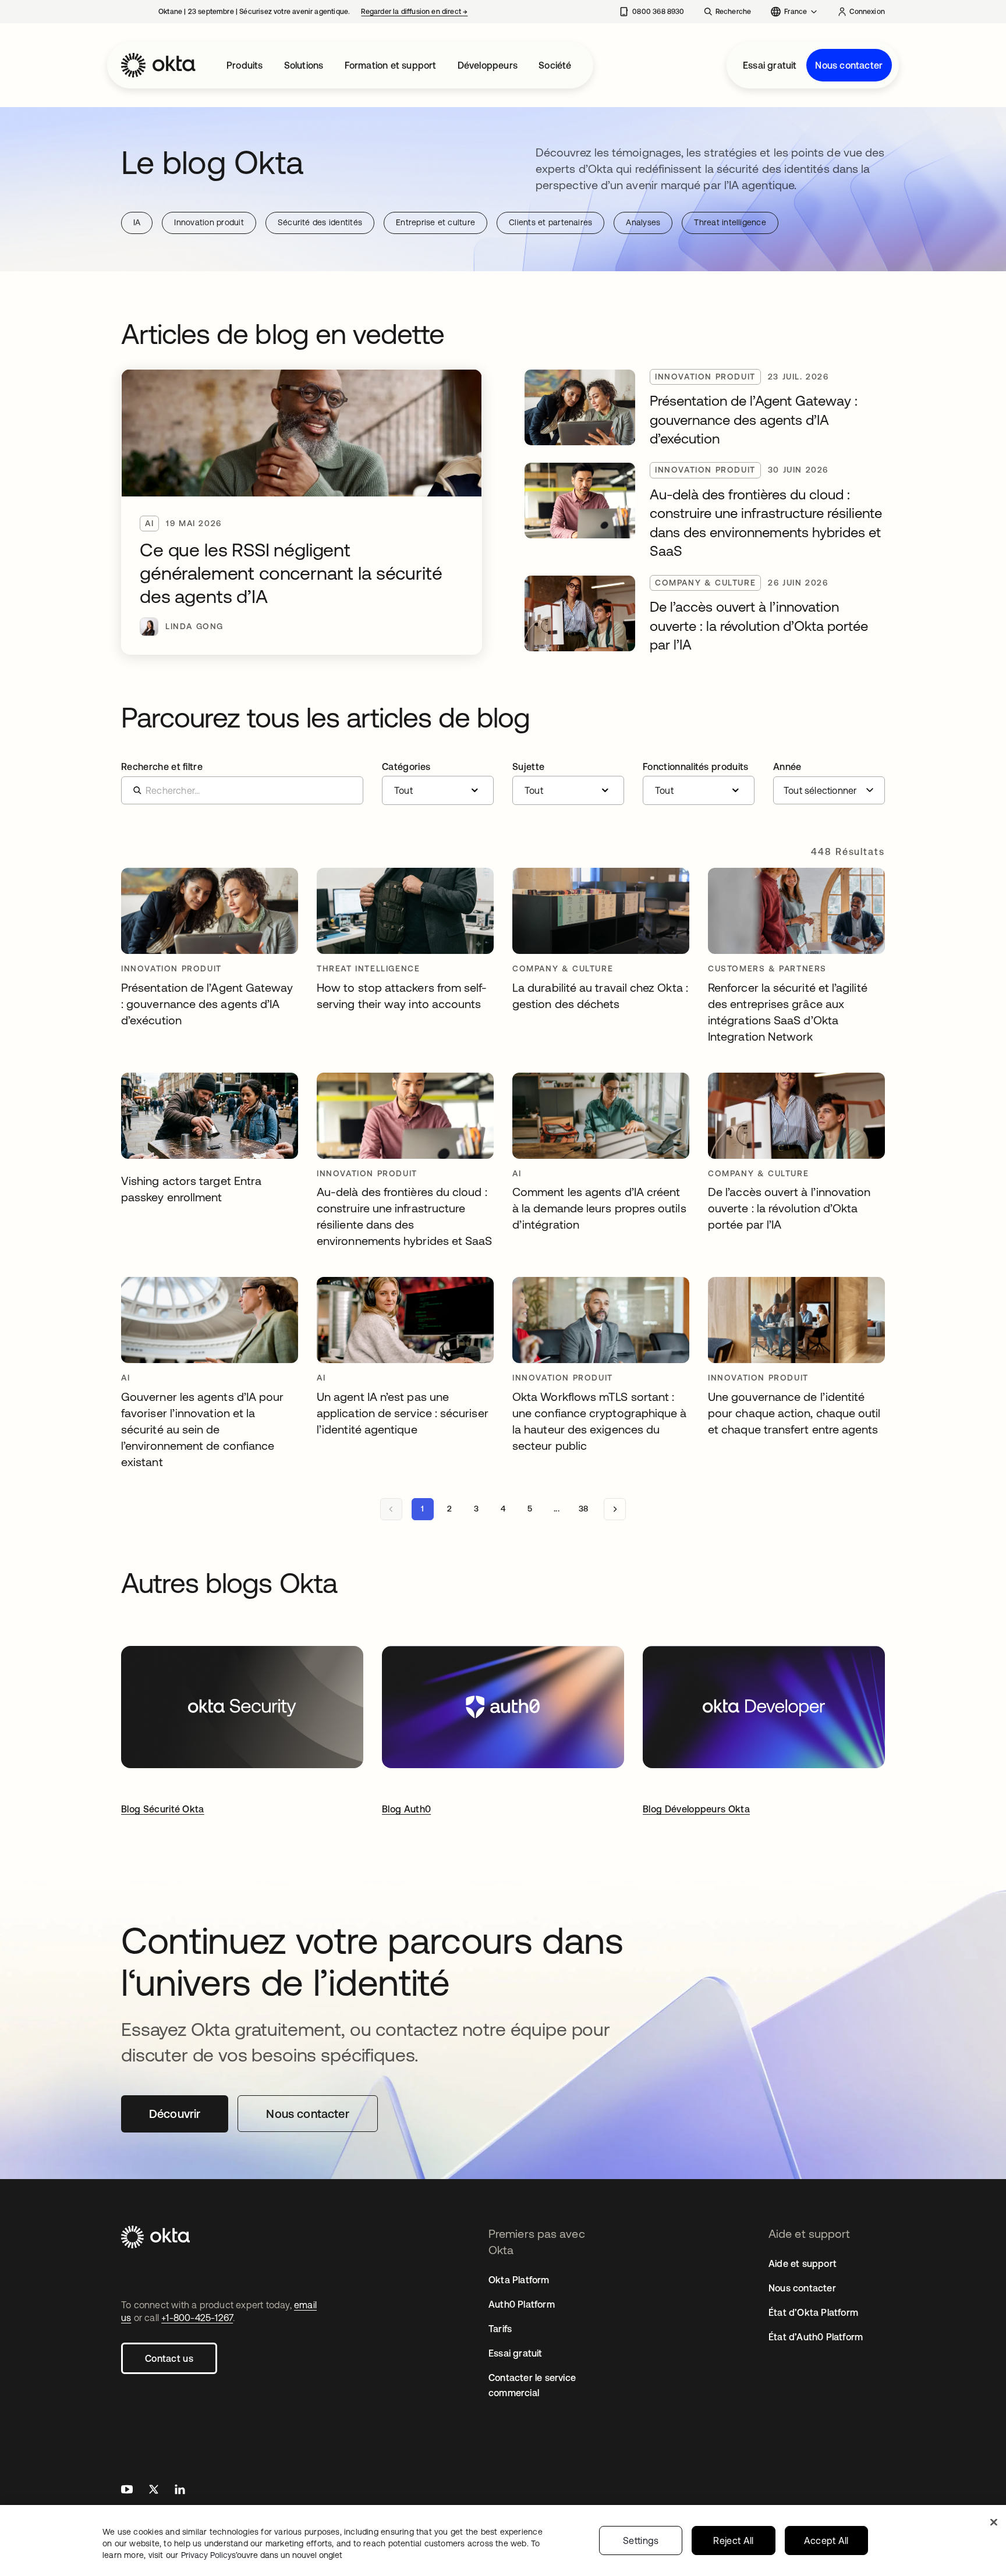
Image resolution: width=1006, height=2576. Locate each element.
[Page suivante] (615, 1509)
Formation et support (391, 65)
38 (583, 1509)
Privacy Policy (262, 2555)
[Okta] (158, 65)
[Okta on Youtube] (127, 2491)
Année (787, 767)
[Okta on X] (154, 2491)
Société (555, 65)
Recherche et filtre (162, 767)
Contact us (169, 2358)
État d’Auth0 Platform (816, 2337)
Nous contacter (849, 65)
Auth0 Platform (522, 2304)
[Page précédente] (391, 1509)
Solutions (304, 65)
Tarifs (500, 2329)
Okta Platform (519, 2280)
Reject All (733, 2540)
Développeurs (488, 65)
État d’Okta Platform (813, 2312)
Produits (245, 65)
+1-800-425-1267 (197, 2318)
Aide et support (803, 2263)
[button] (438, 783)
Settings (641, 2540)
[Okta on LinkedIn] (180, 2491)
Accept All (826, 2540)
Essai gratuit (770, 65)
